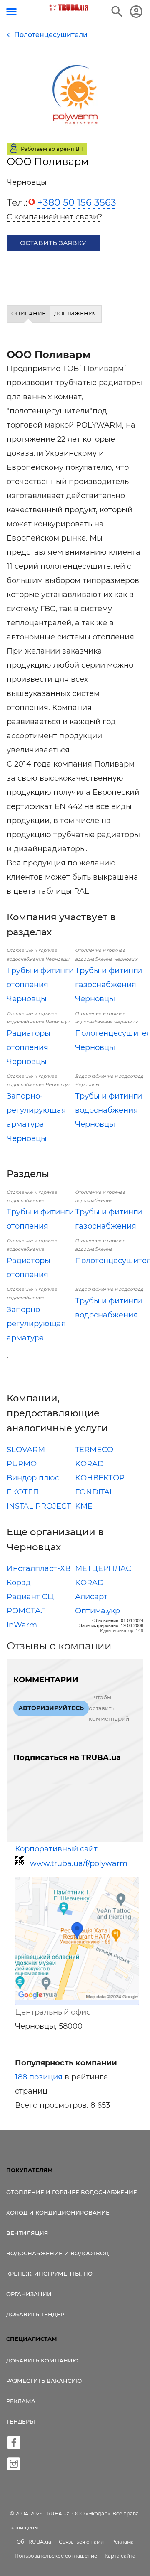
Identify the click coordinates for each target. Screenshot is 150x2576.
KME (84, 1506)
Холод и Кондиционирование (58, 2212)
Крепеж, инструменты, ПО (49, 2274)
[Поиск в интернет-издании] (117, 12)
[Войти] (136, 12)
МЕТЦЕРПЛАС (103, 1568)
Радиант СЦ (30, 1597)
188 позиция (39, 2077)
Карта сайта (120, 2556)
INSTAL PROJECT (39, 1506)
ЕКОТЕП (23, 1492)
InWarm (22, 1625)
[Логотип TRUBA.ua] (69, 7)
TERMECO (94, 1450)
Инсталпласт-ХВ (39, 1568)
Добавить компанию (42, 2360)
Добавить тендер (35, 2314)
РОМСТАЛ (26, 1611)
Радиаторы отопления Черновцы (29, 1047)
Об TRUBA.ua (34, 2542)
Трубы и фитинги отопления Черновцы (40, 985)
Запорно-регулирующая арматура (36, 1324)
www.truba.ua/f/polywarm (79, 1863)
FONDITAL (95, 1492)
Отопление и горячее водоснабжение (72, 2192)
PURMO (22, 1464)
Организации (29, 2294)
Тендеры (21, 2421)
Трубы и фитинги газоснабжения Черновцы (109, 985)
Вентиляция (27, 2233)
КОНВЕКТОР (100, 1478)
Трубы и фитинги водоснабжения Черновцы (109, 1110)
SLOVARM (26, 1450)
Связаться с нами (81, 2542)
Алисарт (91, 1597)
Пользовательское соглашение (56, 2556)
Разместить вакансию (44, 2381)
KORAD (89, 1464)
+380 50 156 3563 (77, 202)
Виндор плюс (33, 1478)
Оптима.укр (97, 1611)
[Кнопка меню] (11, 12)
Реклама (21, 2401)
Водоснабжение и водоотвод (57, 2253)
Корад (19, 1583)
